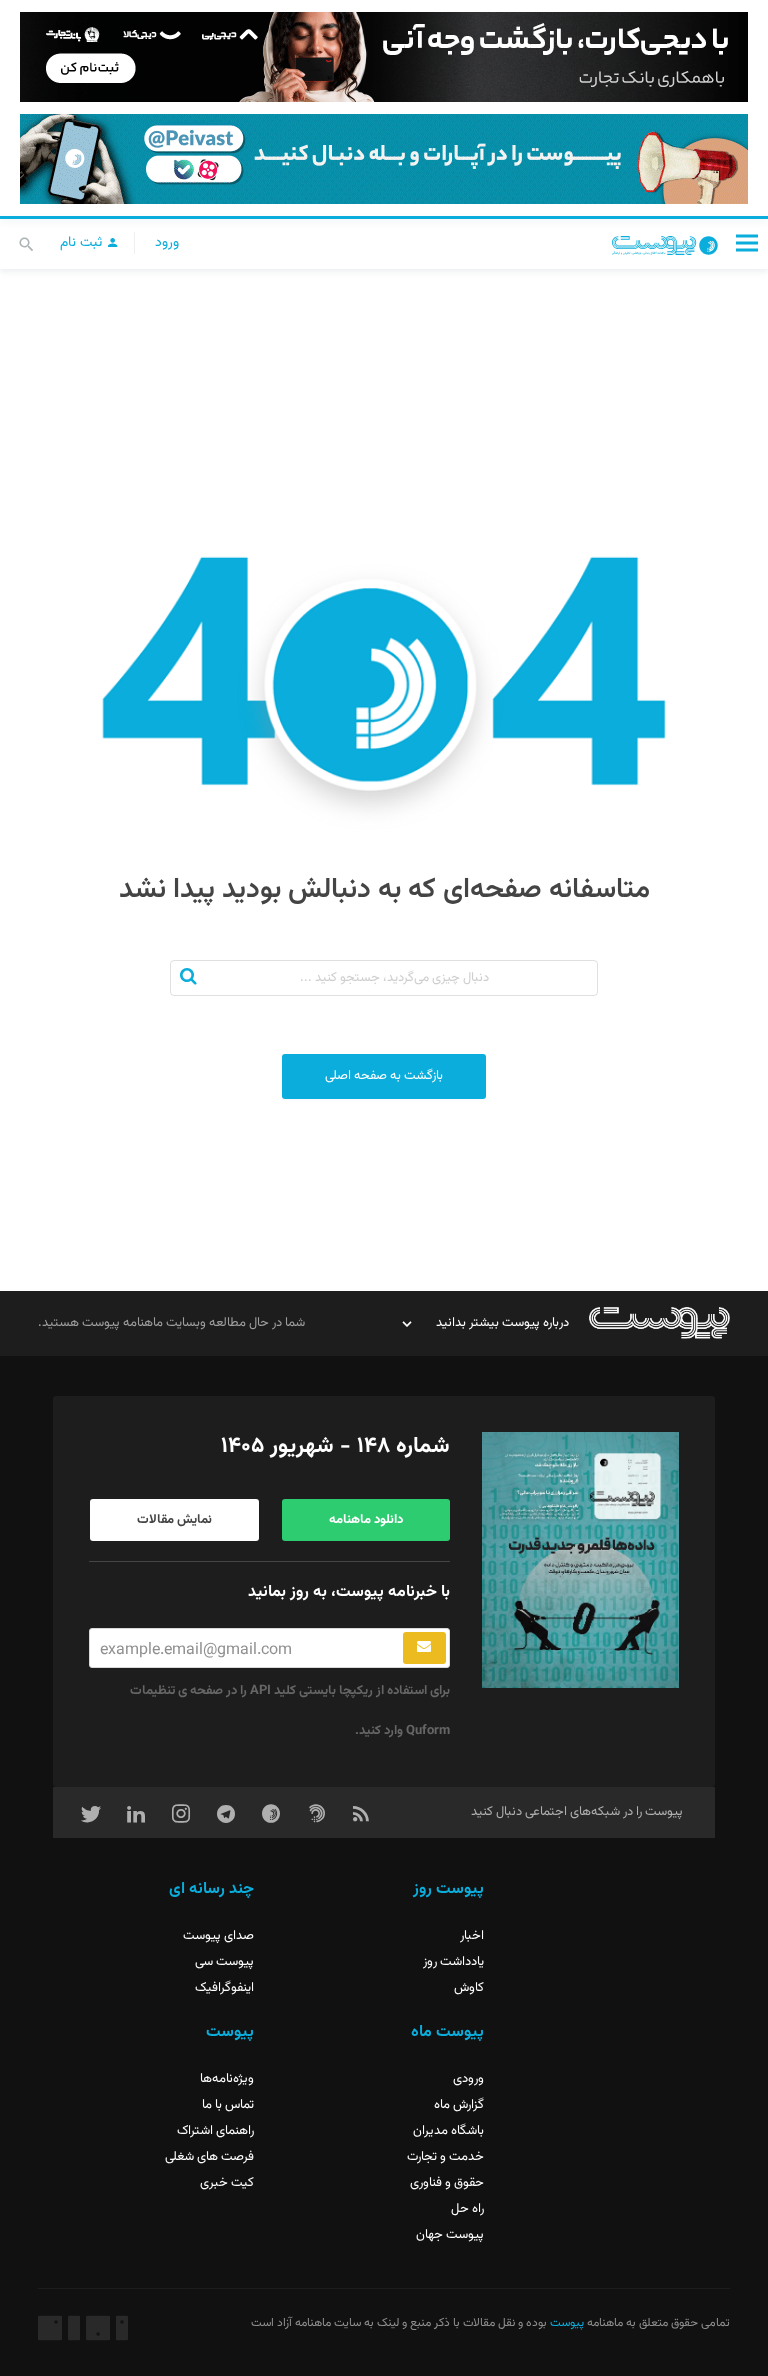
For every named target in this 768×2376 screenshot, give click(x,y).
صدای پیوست (218, 1936)
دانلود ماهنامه (366, 1520)
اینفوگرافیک (224, 1988)
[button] (747, 242)
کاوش (469, 1988)
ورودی (468, 2079)
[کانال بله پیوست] (384, 159)
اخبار (472, 1936)
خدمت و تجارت (445, 2157)
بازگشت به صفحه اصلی (384, 1076)
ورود (167, 243)
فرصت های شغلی (209, 2157)
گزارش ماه (459, 2105)
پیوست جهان (450, 2235)
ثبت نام (83, 243)
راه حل (467, 2209)
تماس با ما (228, 2105)
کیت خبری (227, 2183)
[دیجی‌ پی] (384, 57)
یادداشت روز (453, 1962)
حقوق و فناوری (447, 2183)
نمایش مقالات (174, 1520)
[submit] (424, 1648)
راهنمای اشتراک (215, 2131)
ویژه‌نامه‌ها (227, 2079)
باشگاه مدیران (448, 2131)
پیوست (565, 2323)
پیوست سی (224, 1962)
